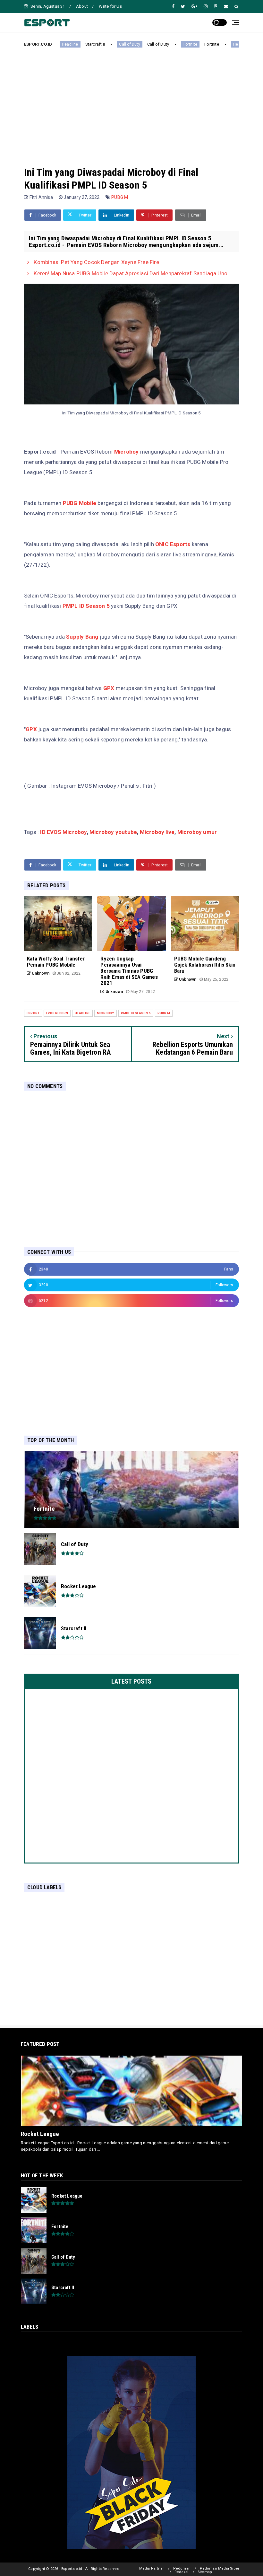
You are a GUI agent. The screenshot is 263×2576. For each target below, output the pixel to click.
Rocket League (40, 2134)
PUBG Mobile (80, 503)
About (82, 6)
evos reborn (57, 1013)
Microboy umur (197, 832)
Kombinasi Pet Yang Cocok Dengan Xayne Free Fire (96, 262)
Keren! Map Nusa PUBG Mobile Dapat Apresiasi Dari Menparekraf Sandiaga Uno (130, 273)
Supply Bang (82, 637)
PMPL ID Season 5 (87, 606)
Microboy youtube (113, 832)
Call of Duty (109, 44)
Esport (33, 1013)
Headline (221, 44)
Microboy (127, 452)
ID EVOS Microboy (63, 832)
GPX (109, 688)
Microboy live (157, 832)
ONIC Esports (173, 544)
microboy (106, 1013)
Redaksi (181, 2572)
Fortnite (170, 44)
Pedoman (182, 2568)
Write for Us (110, 6)
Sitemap (205, 2572)
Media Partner (152, 2568)
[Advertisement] (131, 102)
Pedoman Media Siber (220, 2568)
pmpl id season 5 (136, 1013)
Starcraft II (75, 44)
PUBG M (120, 197)
